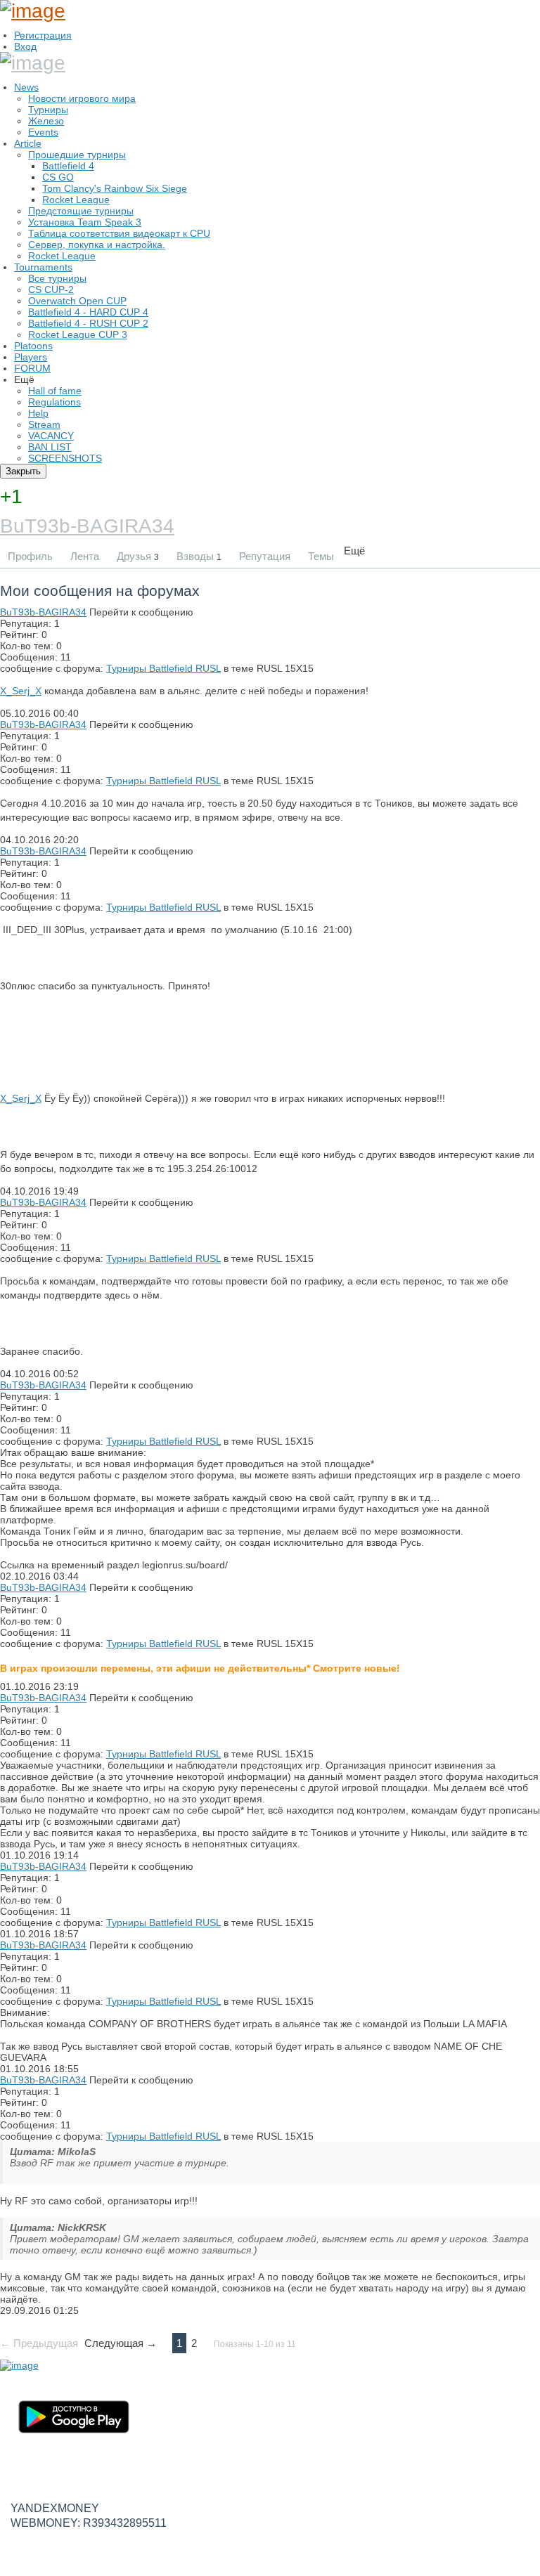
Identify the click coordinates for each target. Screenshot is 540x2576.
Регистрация (43, 35)
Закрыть (23, 471)
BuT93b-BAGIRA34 (87, 526)
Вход (25, 46)
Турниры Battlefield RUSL (163, 668)
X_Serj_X (21, 691)
